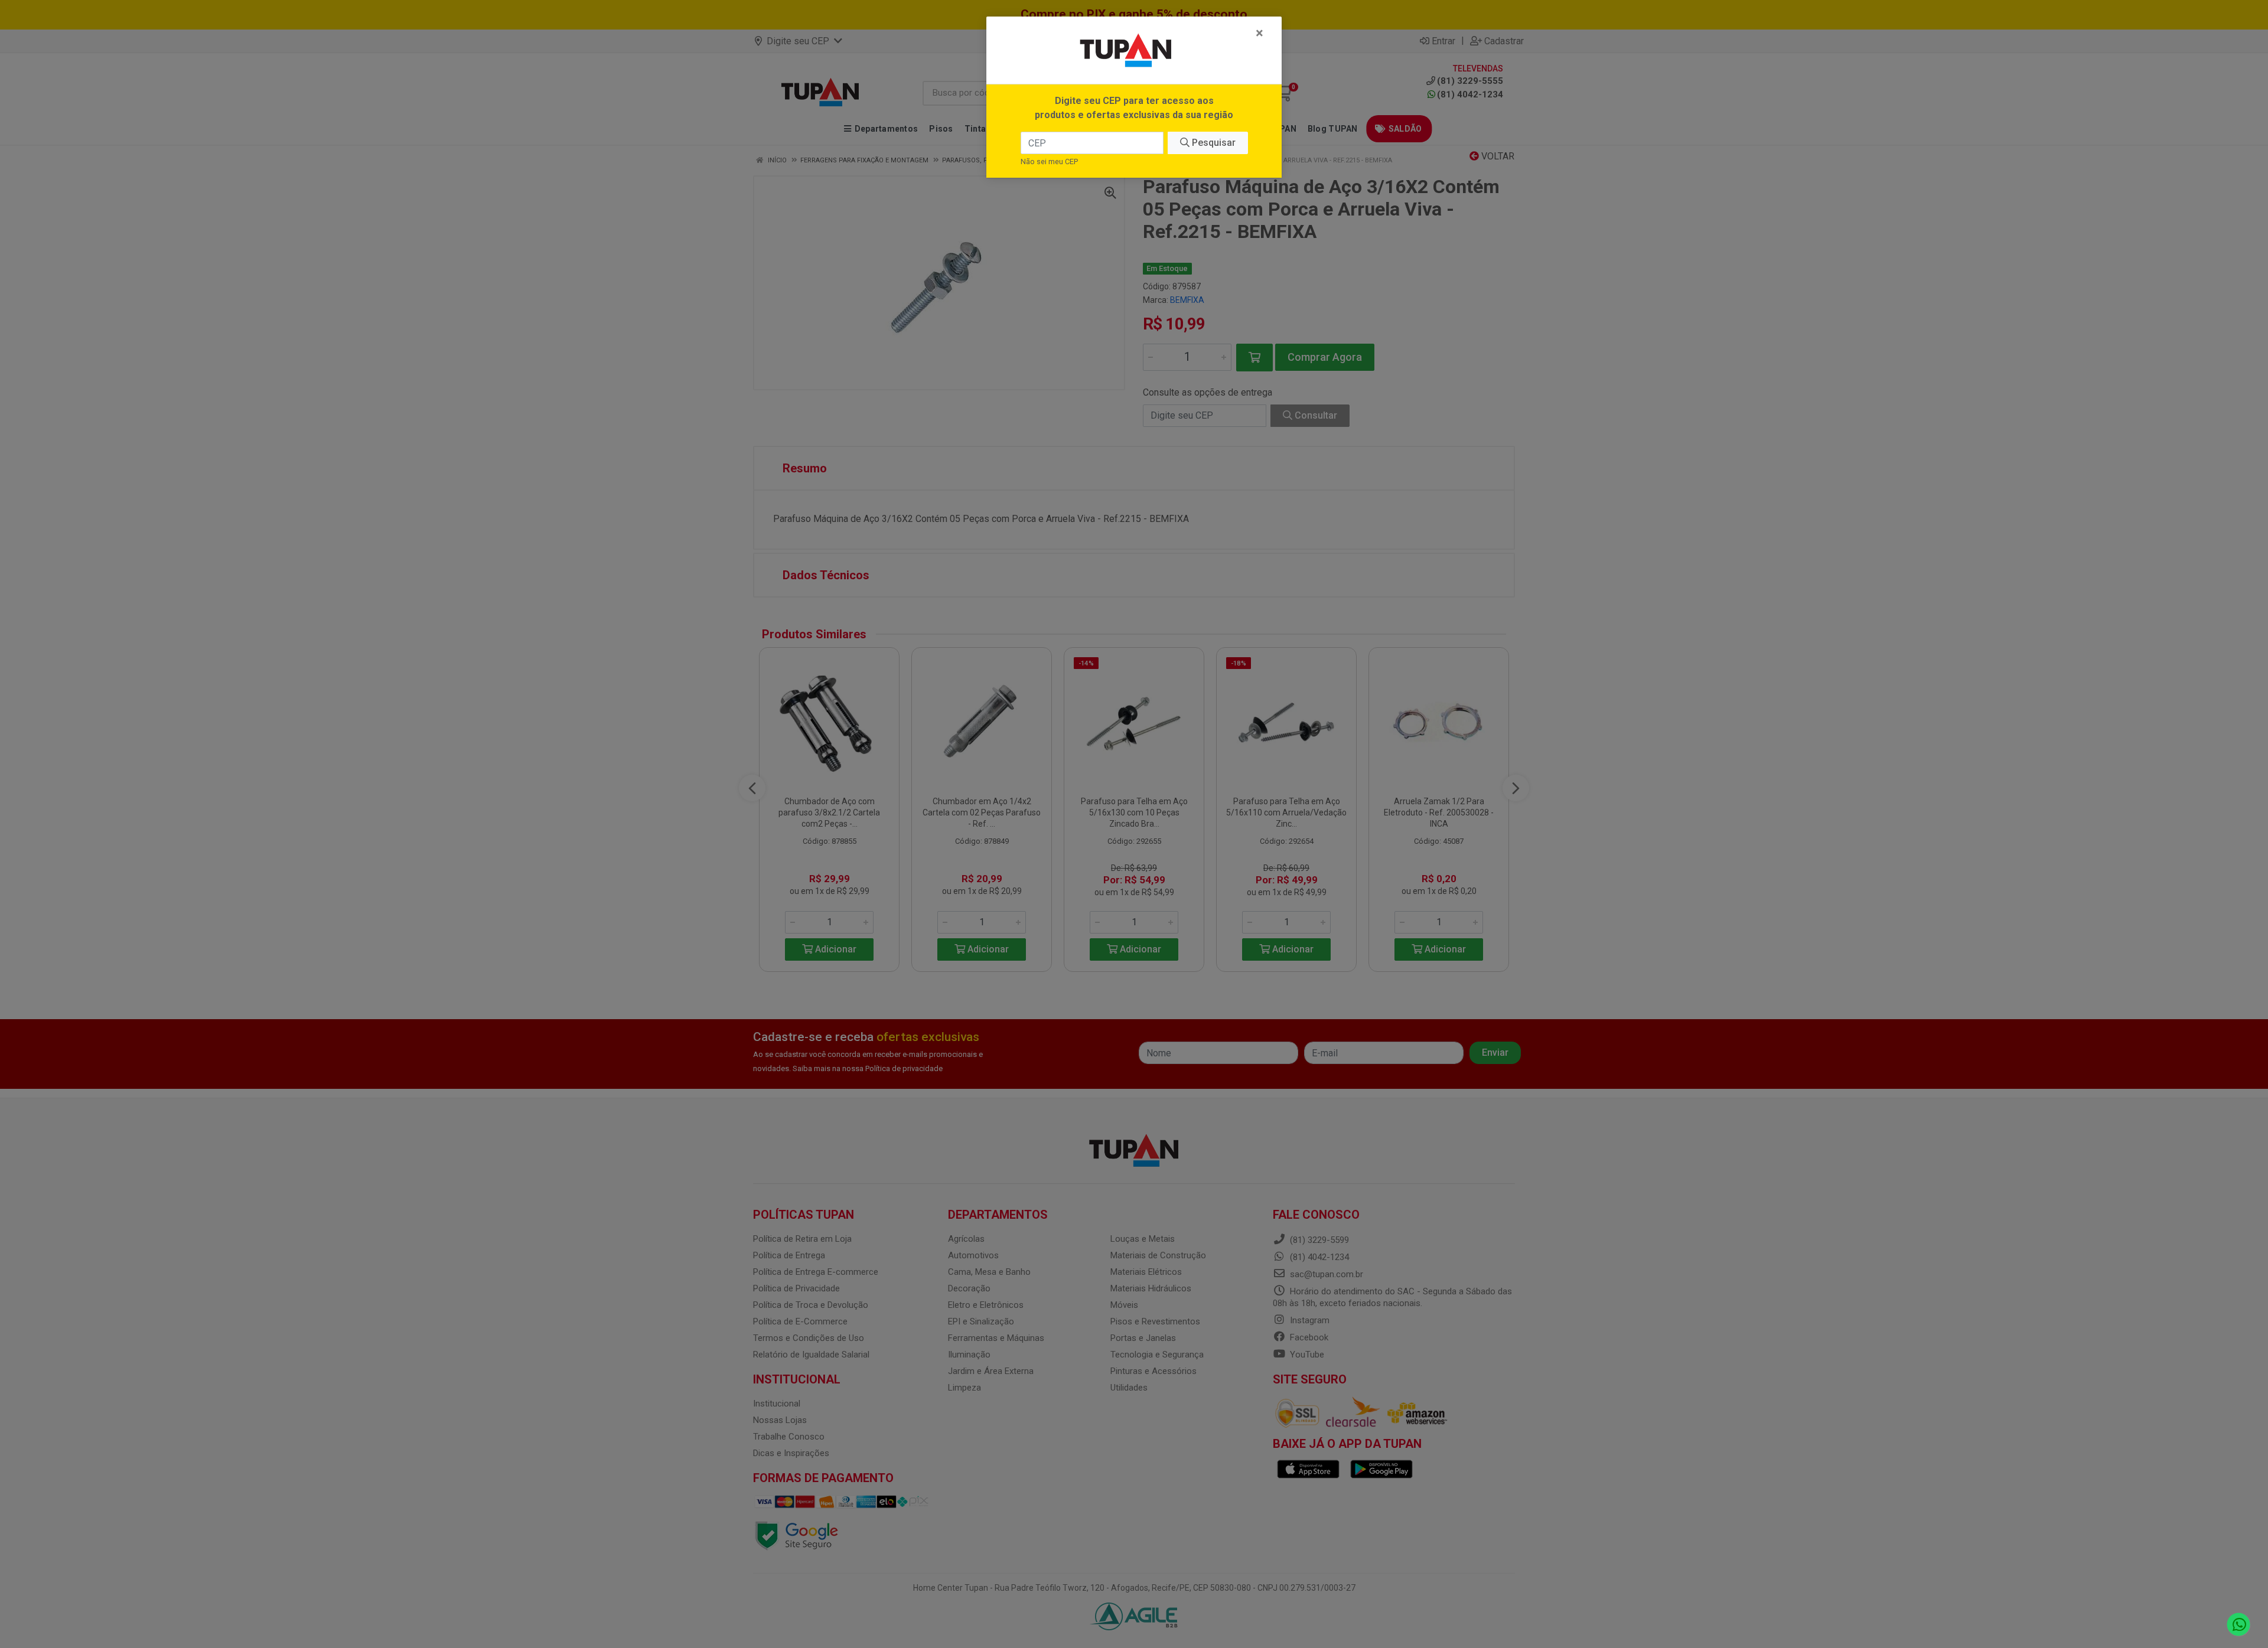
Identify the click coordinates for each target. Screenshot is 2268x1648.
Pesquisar (1213, 143)
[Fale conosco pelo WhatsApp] (2239, 1625)
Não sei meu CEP (1049, 161)
